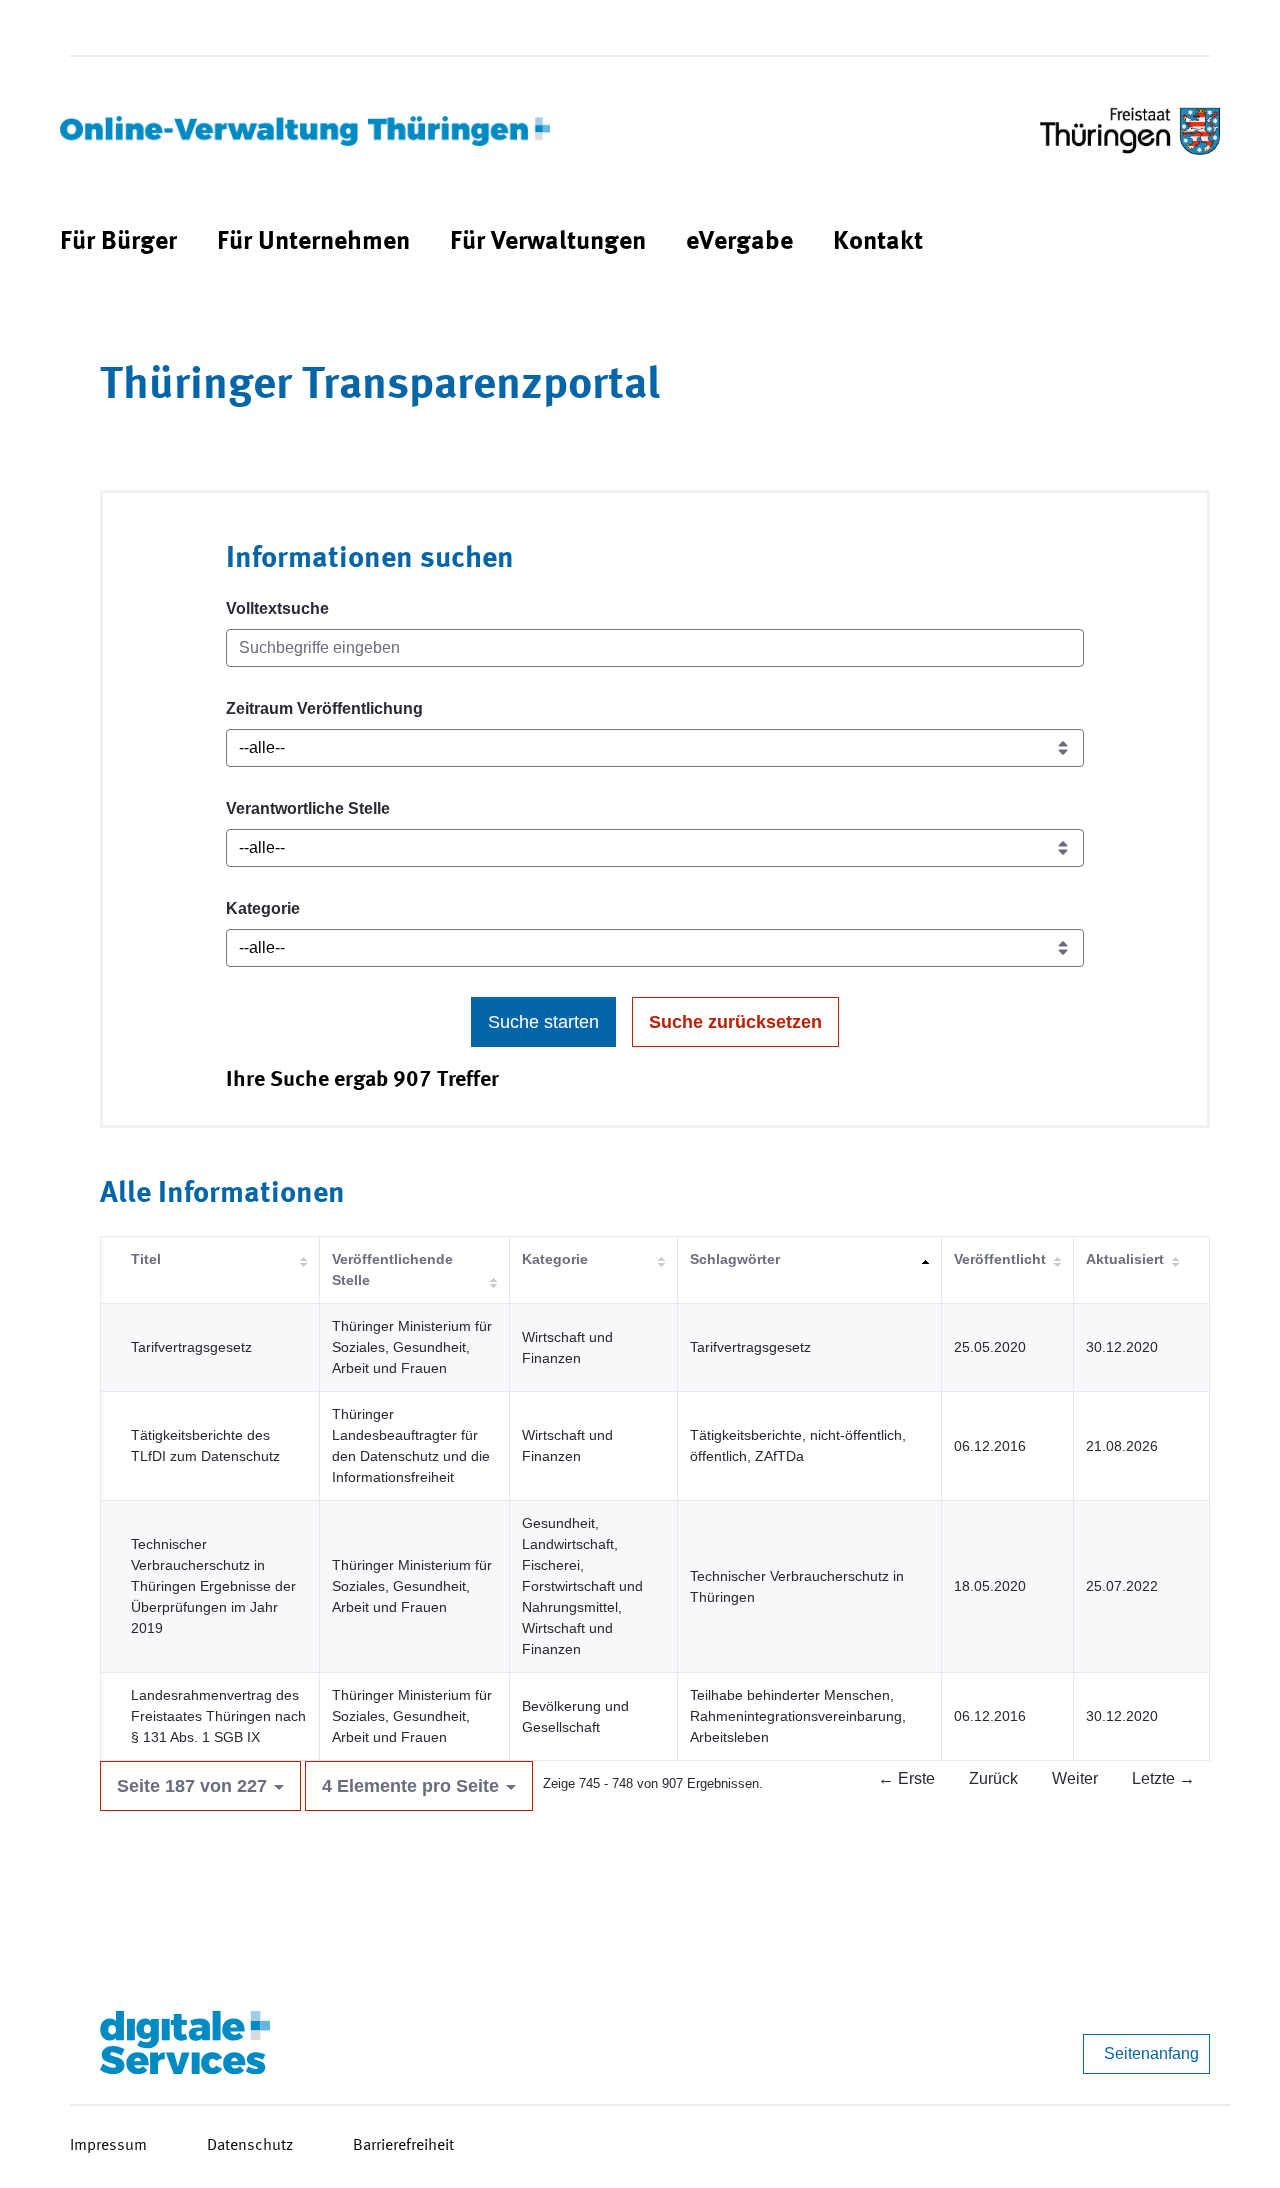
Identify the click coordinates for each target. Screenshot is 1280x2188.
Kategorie (263, 908)
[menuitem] (118, 242)
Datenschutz (250, 2146)
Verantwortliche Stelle (308, 808)
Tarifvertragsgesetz (191, 1347)
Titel (146, 1259)
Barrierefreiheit (403, 2146)
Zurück (993, 1778)
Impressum (108, 2146)
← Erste (906, 1778)
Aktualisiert (1125, 1259)
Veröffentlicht (1000, 1259)
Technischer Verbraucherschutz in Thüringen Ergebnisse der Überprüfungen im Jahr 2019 (213, 1586)
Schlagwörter (735, 1259)
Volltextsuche (277, 608)
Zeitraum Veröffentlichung (324, 708)
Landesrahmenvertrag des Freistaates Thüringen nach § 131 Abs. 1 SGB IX (218, 1716)
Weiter (1075, 1778)
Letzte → (1163, 1778)
